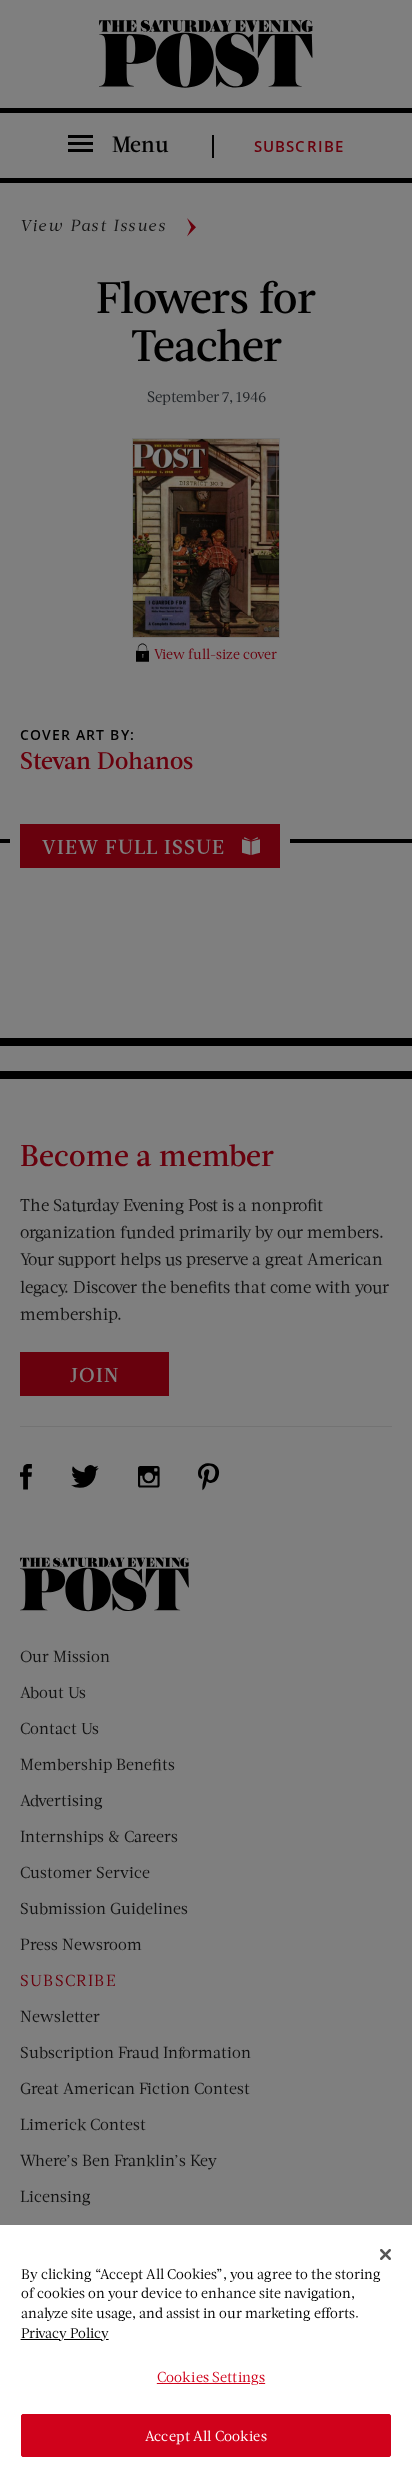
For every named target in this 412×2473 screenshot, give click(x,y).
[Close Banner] (386, 2255)
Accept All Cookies (206, 2435)
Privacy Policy (65, 2332)
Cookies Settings (211, 2376)
